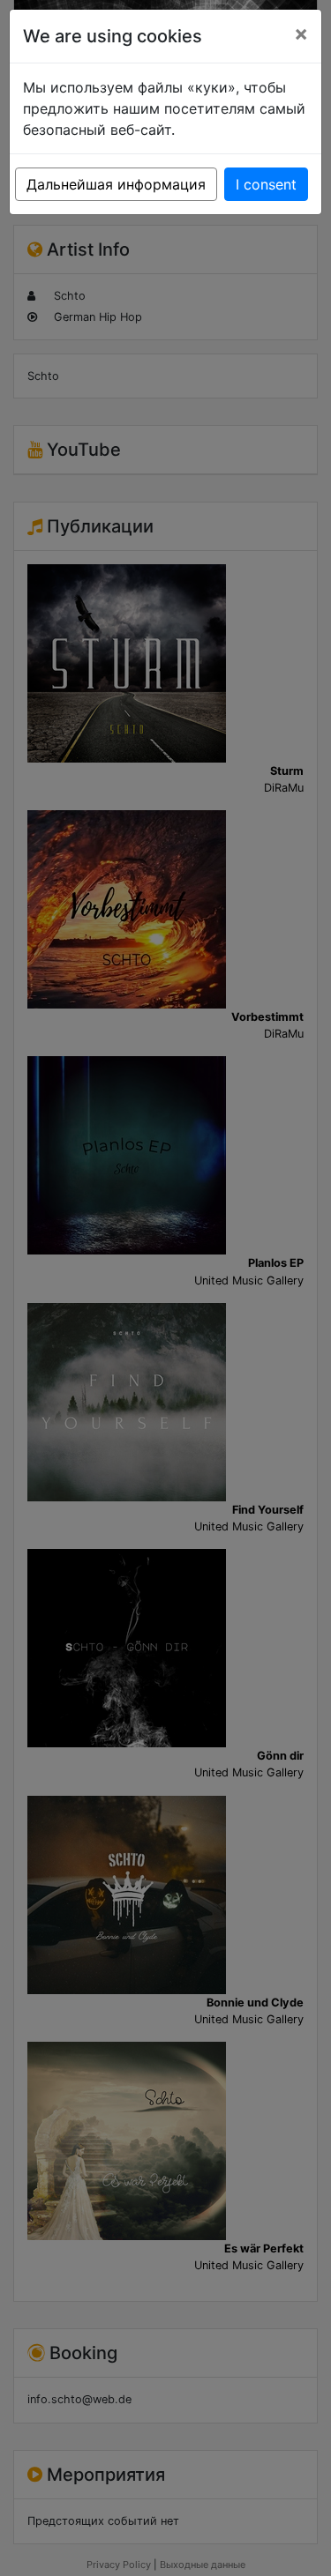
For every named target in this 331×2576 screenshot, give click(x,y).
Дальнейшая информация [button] (116, 184)
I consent (266, 184)
